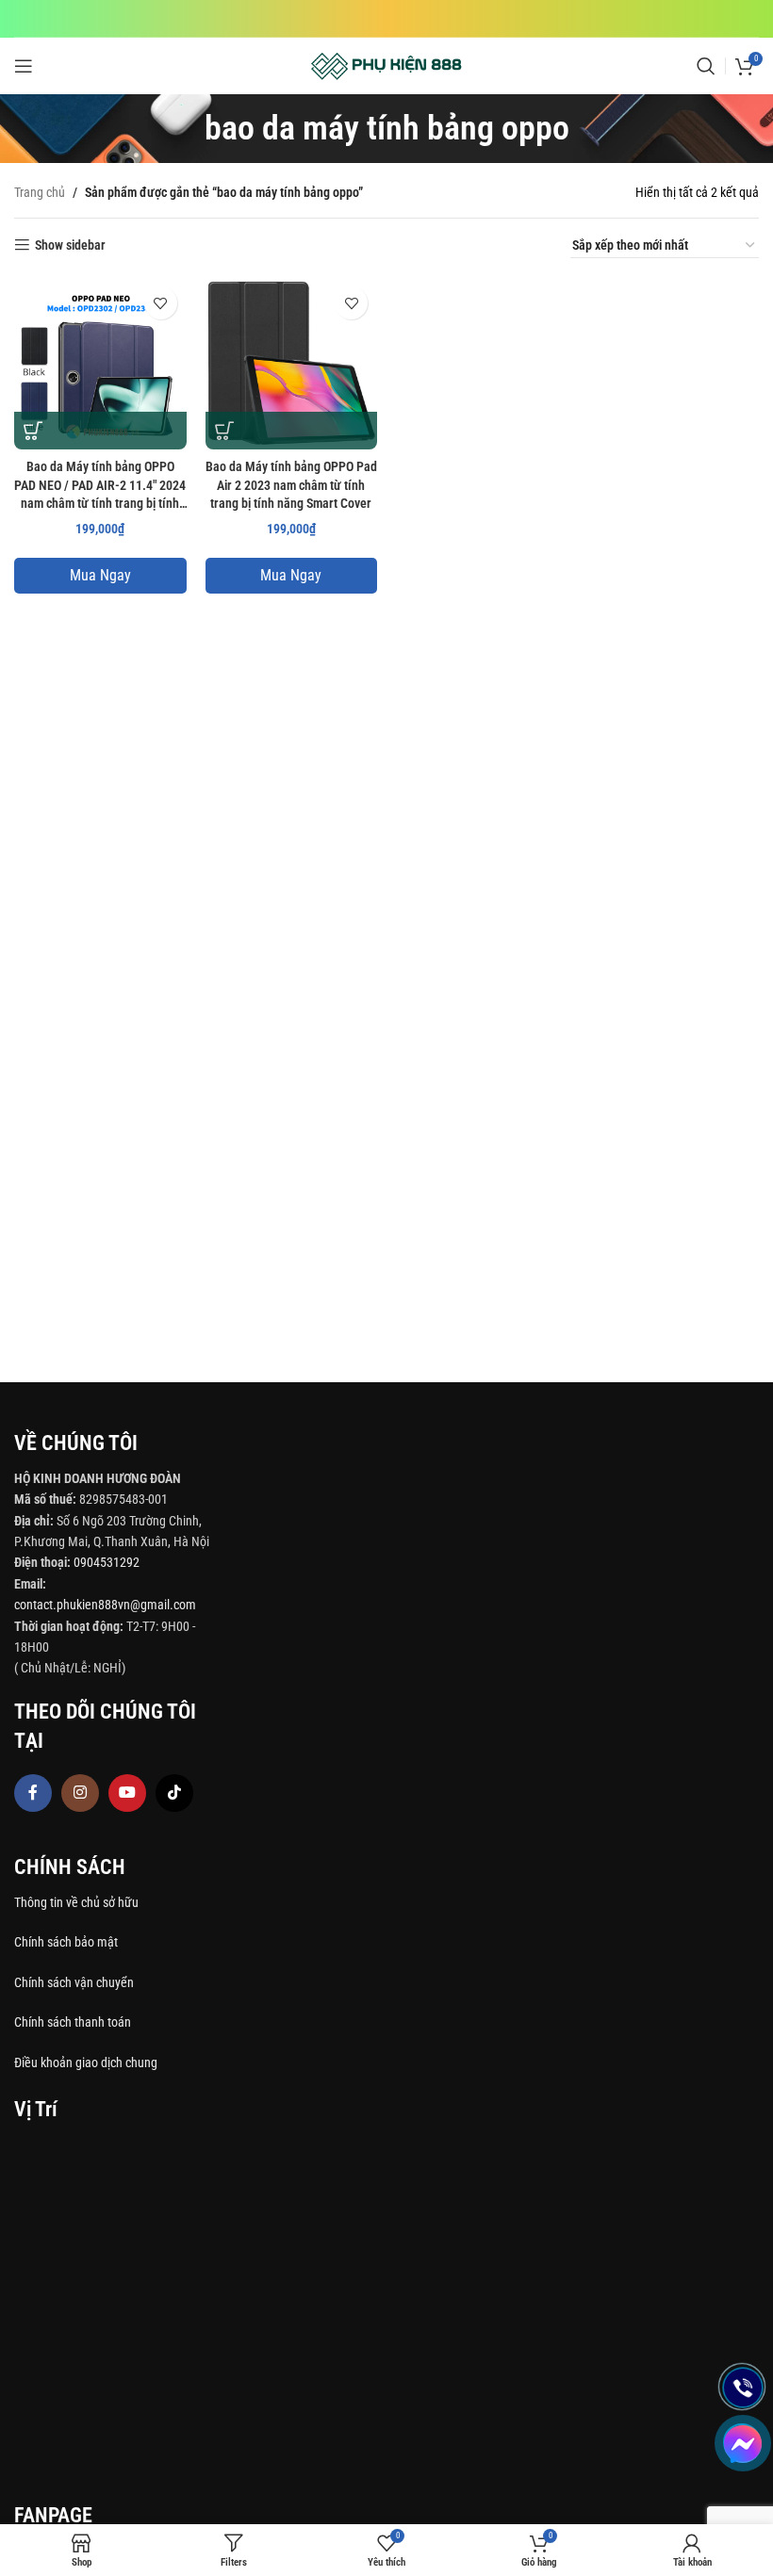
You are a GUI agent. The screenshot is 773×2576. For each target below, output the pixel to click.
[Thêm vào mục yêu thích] (161, 303)
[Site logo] (387, 65)
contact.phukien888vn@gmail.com (105, 1605)
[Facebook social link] (33, 1793)
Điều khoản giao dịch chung (86, 2062)
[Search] (706, 66)
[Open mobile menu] (24, 66)
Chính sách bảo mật (66, 1942)
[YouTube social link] (127, 1793)
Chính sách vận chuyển (75, 1982)
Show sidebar (70, 245)
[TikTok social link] (174, 1793)
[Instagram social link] (80, 1793)
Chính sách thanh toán (74, 2022)
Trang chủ (40, 192)
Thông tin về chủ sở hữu (76, 1902)
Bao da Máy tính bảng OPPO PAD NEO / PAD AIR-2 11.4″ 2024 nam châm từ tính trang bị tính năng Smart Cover (100, 487)
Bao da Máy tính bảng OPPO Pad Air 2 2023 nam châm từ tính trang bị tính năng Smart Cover (291, 485)
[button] (33, 431)
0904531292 (107, 1562)
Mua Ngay (100, 575)
